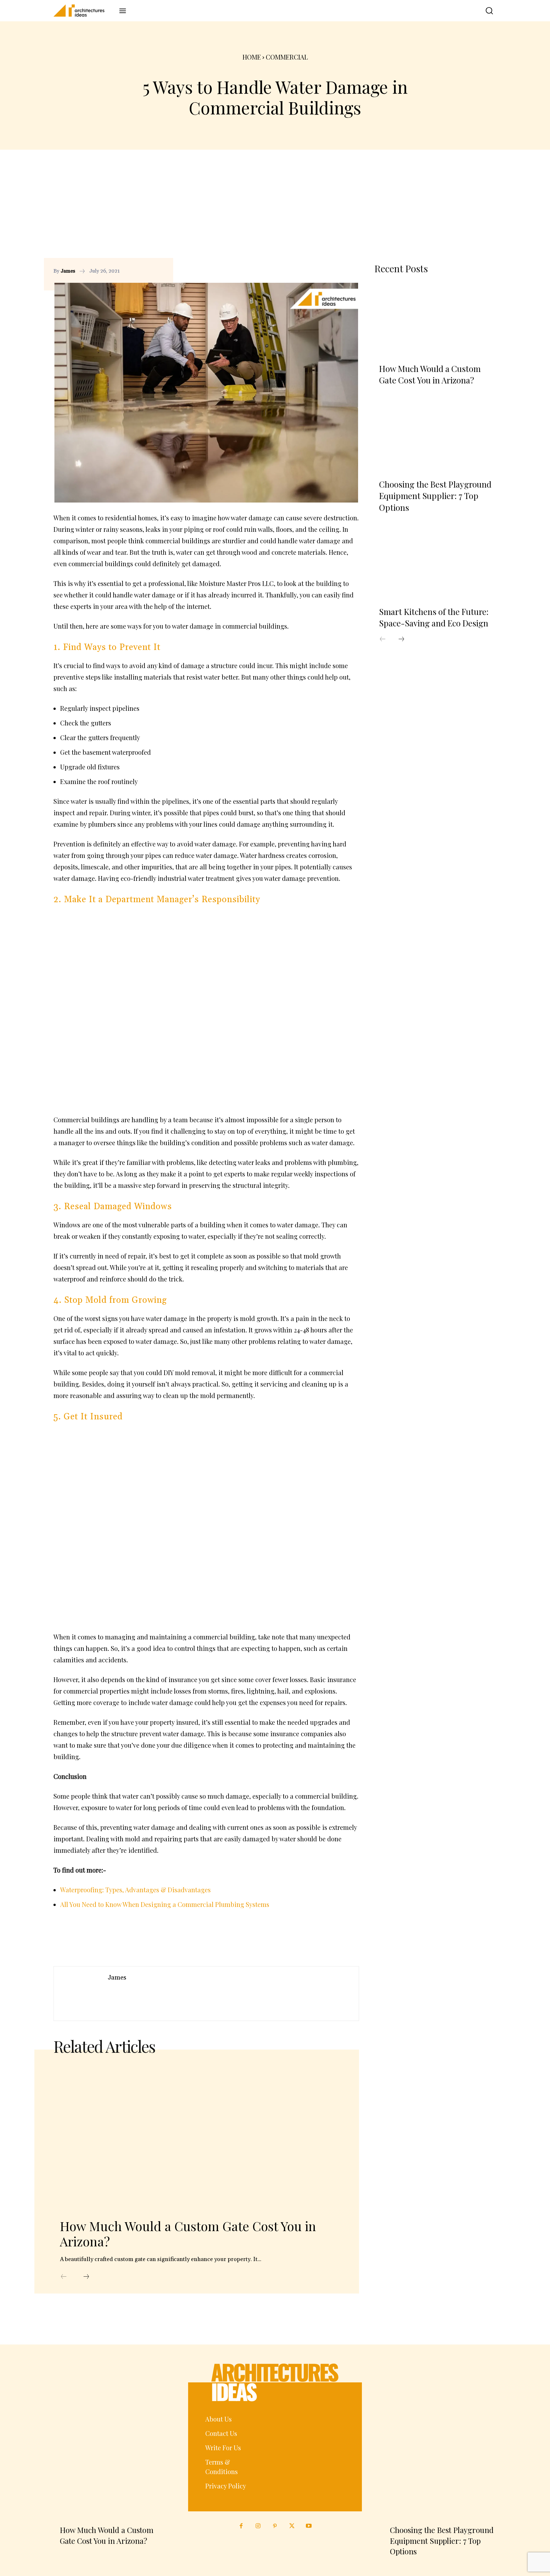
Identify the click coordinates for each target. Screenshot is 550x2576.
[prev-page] (64, 2277)
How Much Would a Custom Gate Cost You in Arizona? (188, 2233)
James (68, 271)
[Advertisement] (275, 210)
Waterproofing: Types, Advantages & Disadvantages (135, 1890)
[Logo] (83, 11)
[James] (81, 1994)
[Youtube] (309, 2526)
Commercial (287, 57)
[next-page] (86, 2277)
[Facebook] (323, 271)
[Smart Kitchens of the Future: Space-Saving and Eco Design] (435, 563)
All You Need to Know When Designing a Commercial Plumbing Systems (165, 1904)
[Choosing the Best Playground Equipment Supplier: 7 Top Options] (435, 436)
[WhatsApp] (353, 271)
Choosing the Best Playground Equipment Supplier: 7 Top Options (435, 496)
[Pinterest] (338, 271)
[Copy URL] (309, 271)
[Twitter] (292, 2526)
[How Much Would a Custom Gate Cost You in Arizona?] (197, 2137)
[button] (484, 11)
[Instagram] (258, 2526)
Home (252, 57)
